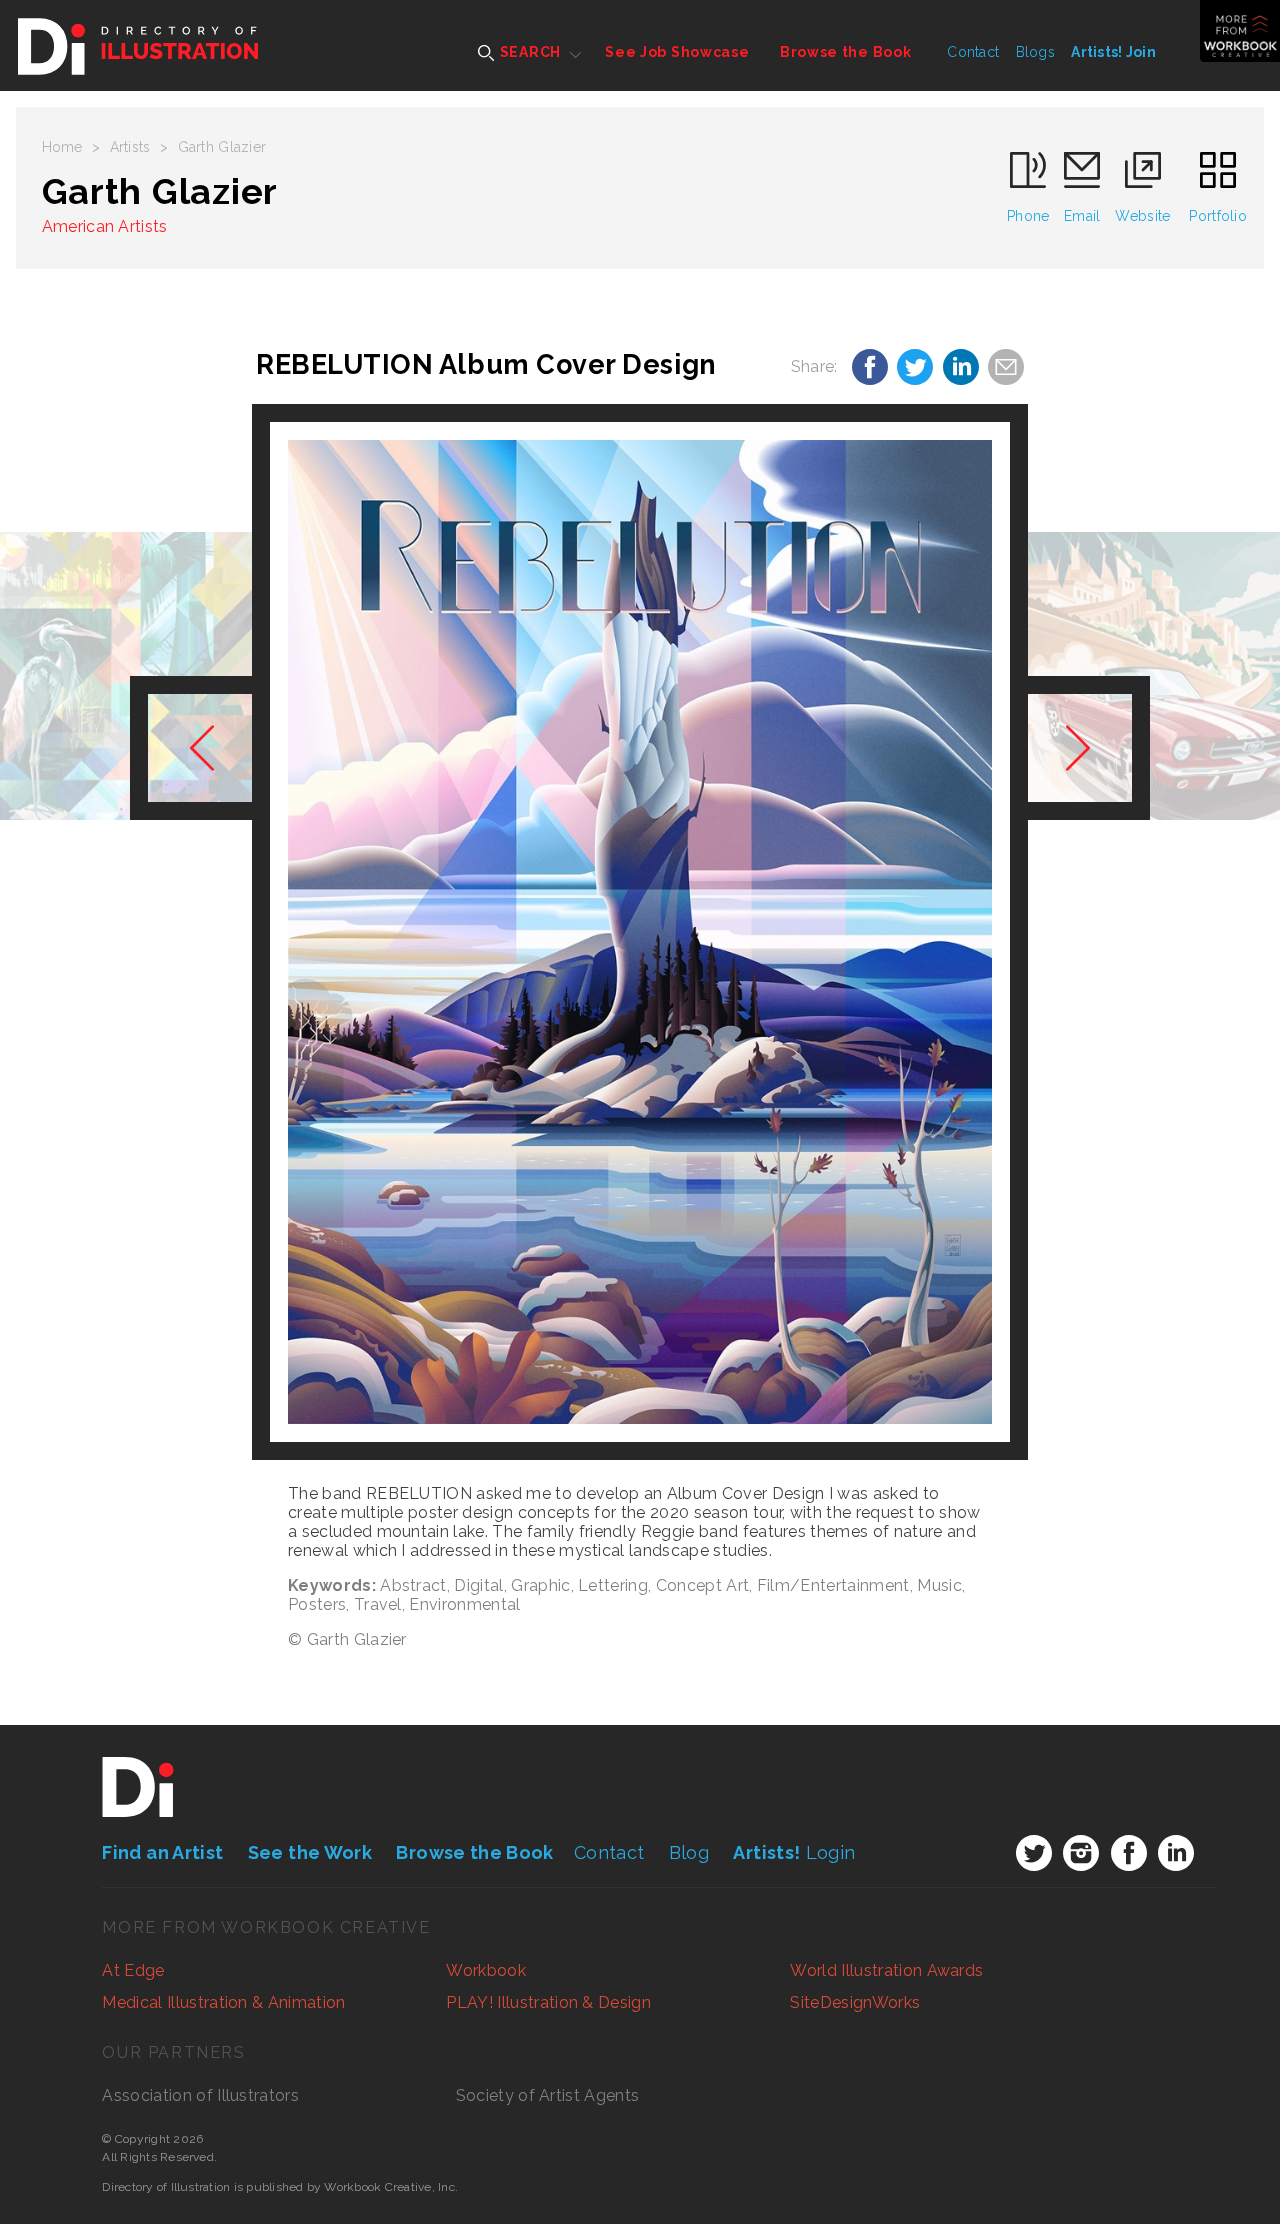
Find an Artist (162, 1852)
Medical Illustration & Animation (223, 2002)
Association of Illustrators (200, 2095)
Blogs (1035, 52)
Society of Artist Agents (548, 2095)
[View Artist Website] (640, 932)
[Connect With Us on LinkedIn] (1176, 1853)
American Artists (105, 226)
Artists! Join (1113, 52)
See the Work (310, 1852)
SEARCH (528, 52)
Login (794, 1852)
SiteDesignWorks (855, 2002)
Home (62, 147)
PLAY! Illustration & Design (548, 2002)
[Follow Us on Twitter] (1034, 1853)
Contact (973, 52)
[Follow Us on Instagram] (1081, 1853)
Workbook (486, 1970)
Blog (689, 1852)
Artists (130, 147)
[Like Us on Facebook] (1129, 1853)
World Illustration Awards (886, 1970)
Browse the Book (846, 52)
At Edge (133, 1970)
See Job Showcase (677, 52)
